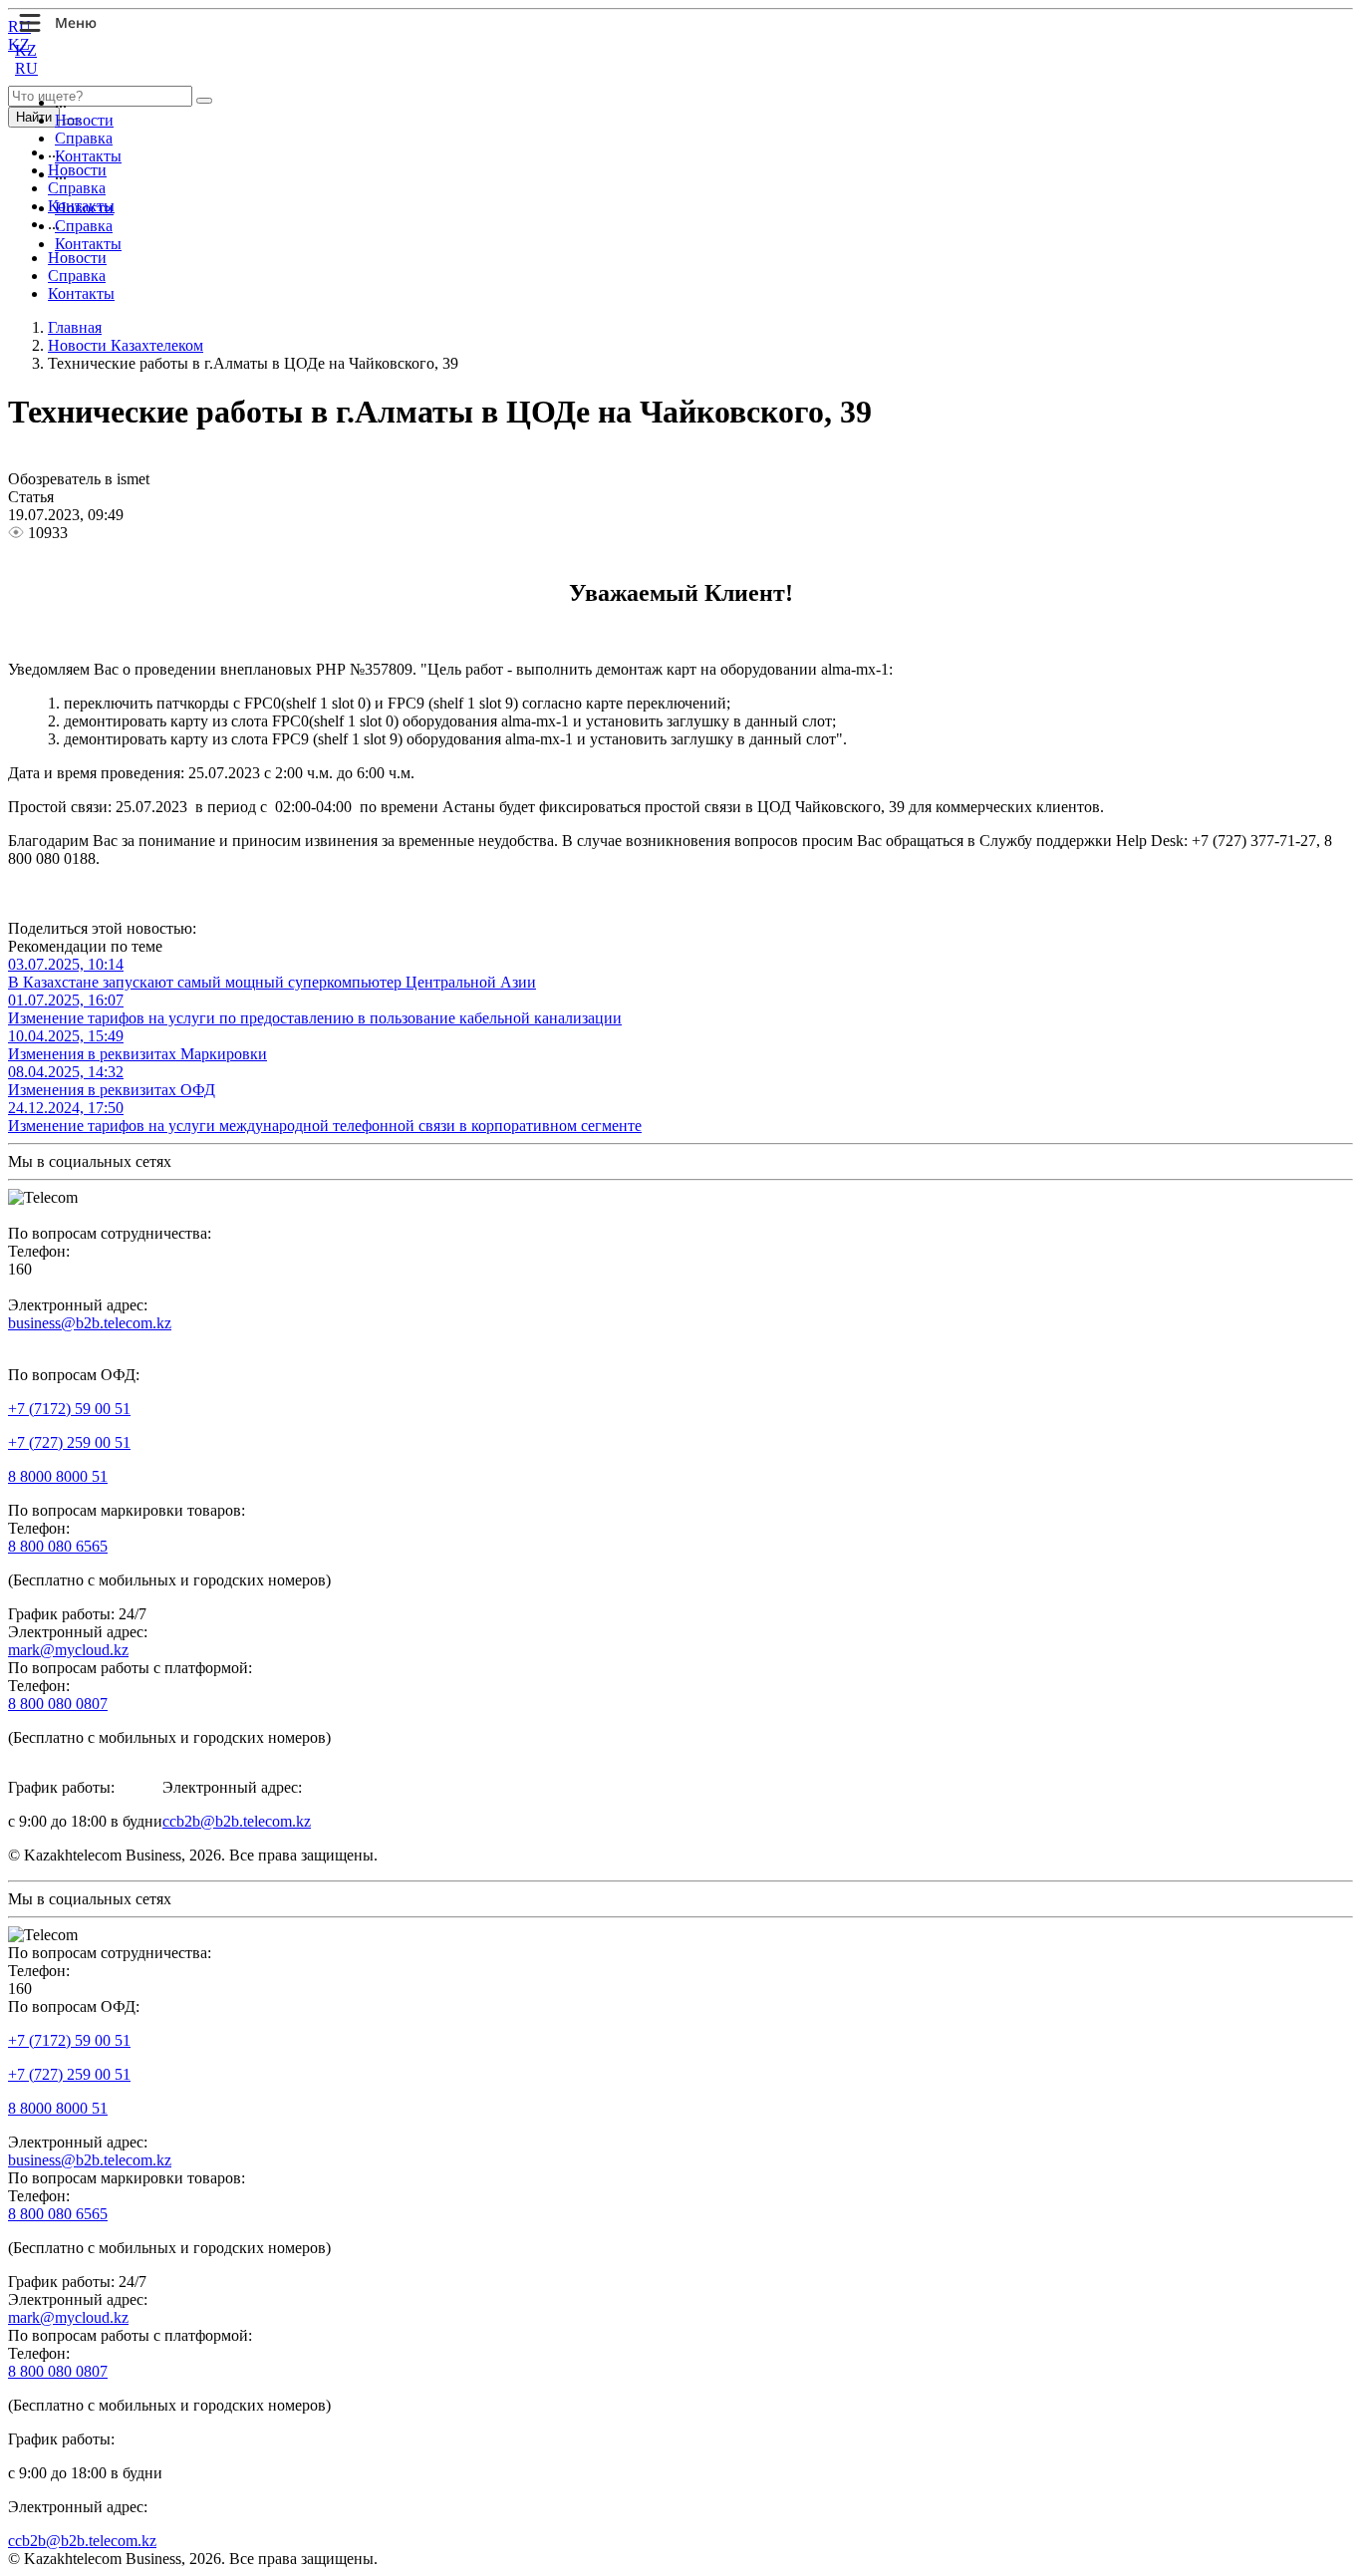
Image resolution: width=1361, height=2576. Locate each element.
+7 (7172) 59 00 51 (69, 1409)
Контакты (88, 156)
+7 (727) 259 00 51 (69, 1442)
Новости (84, 120)
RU (26, 68)
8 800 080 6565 (58, 1546)
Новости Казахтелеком (126, 345)
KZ (26, 50)
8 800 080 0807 (58, 1704)
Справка (84, 138)
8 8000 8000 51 (58, 1476)
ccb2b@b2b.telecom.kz (237, 1821)
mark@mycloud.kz (68, 1650)
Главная (75, 327)
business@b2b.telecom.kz (90, 1323)
